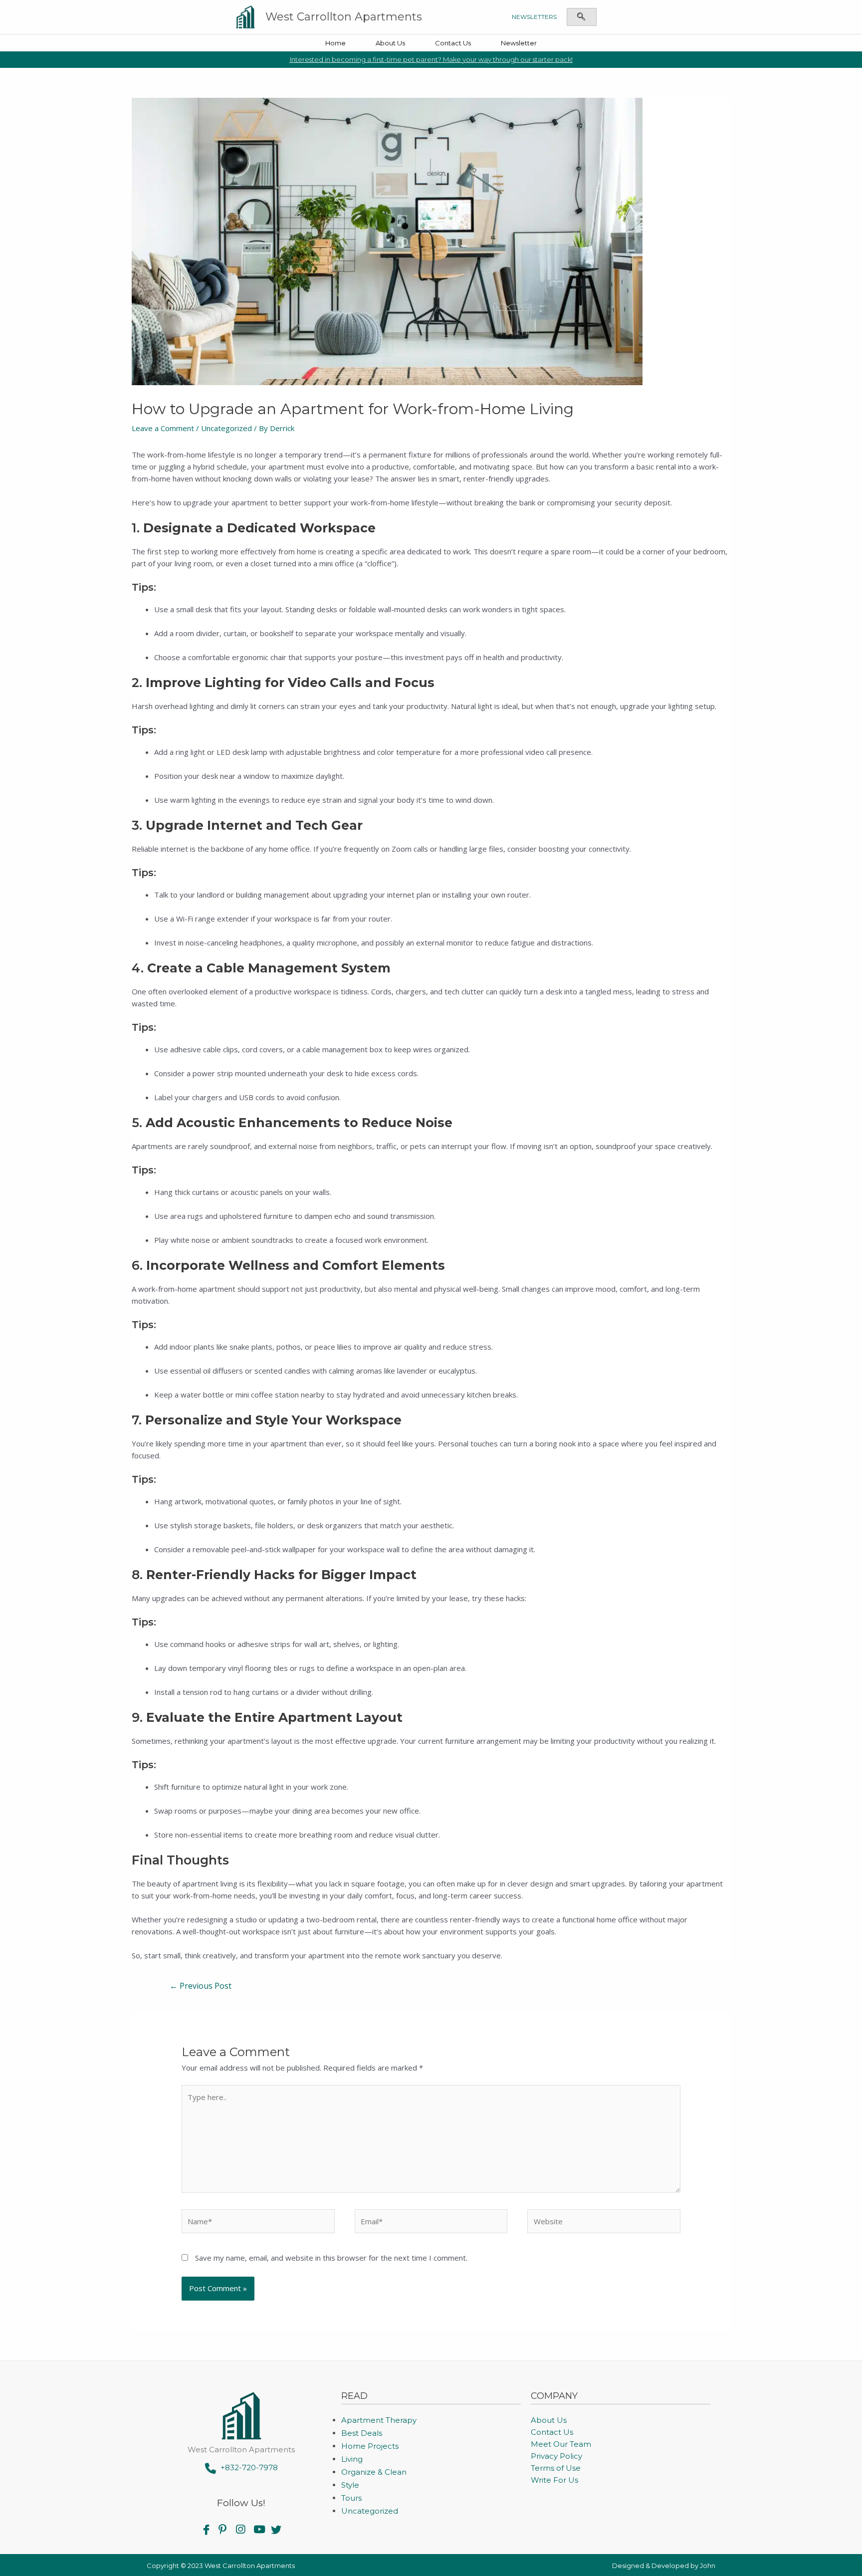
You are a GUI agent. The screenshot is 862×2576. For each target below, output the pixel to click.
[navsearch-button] (581, 17)
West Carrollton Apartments (344, 17)
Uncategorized (226, 428)
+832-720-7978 (247, 2467)
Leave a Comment (163, 428)
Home (335, 43)
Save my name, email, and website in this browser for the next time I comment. (331, 2258)
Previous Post (201, 1986)
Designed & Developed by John (664, 2566)
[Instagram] (241, 2529)
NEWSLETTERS (534, 17)
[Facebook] (206, 2529)
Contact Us (453, 43)
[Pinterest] (224, 2529)
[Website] (604, 2223)
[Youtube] (259, 2529)
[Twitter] (276, 2529)
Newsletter (519, 43)
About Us (390, 43)
